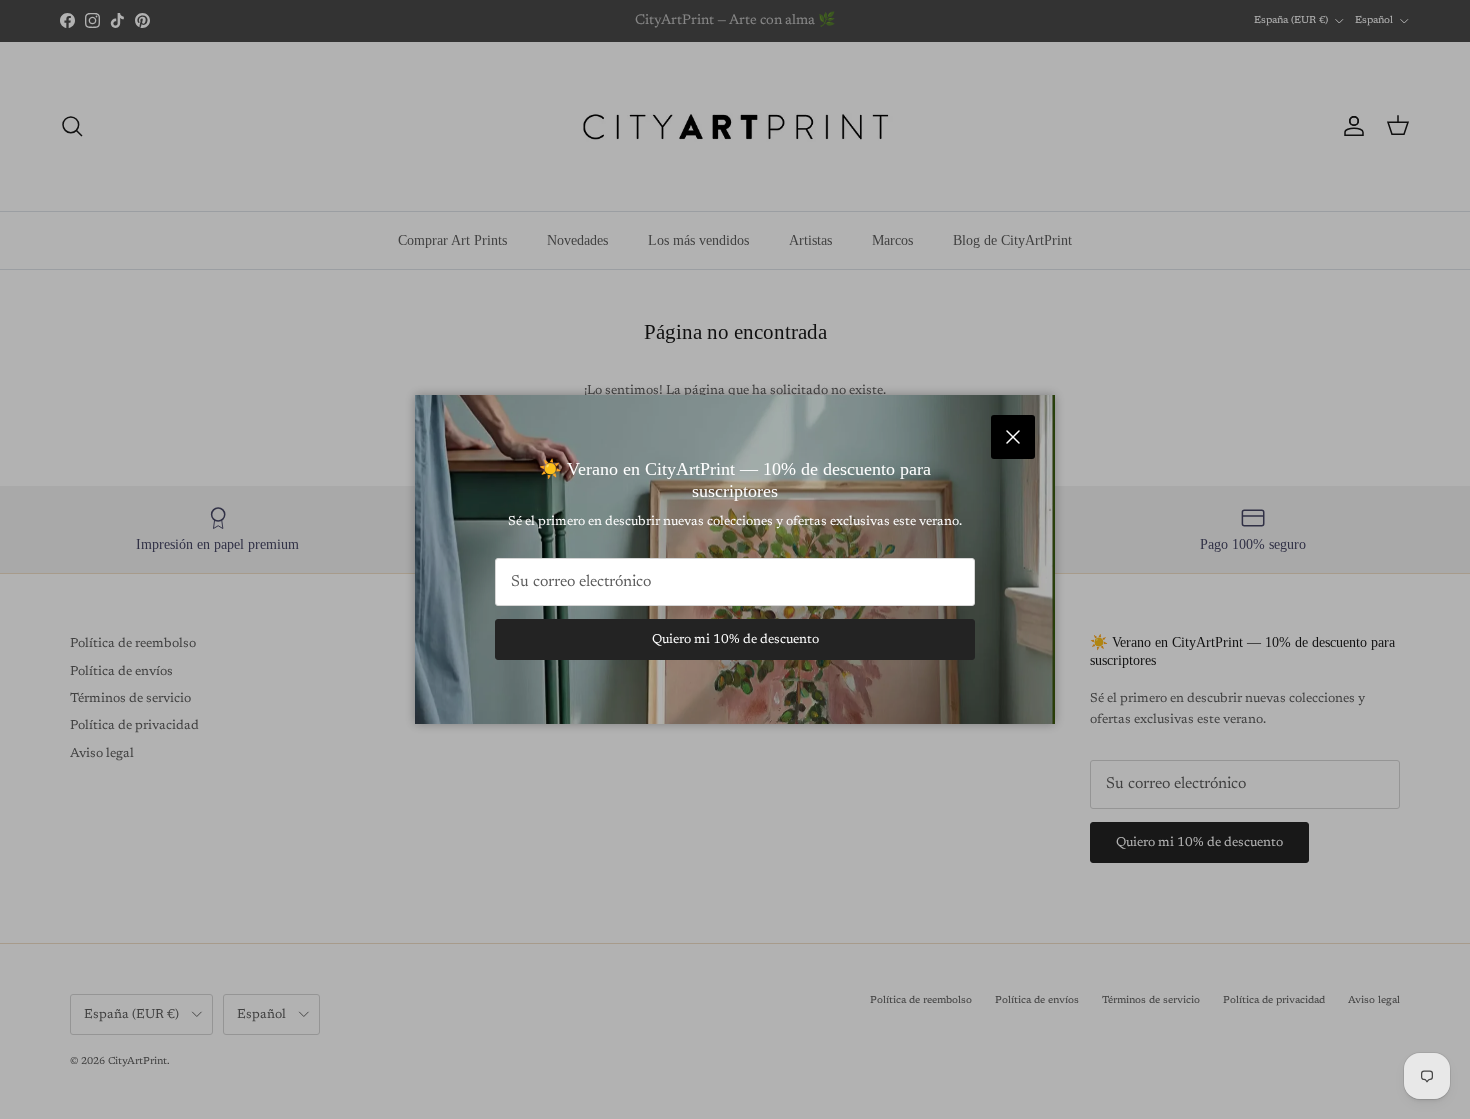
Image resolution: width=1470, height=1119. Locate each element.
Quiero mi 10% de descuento (735, 639)
